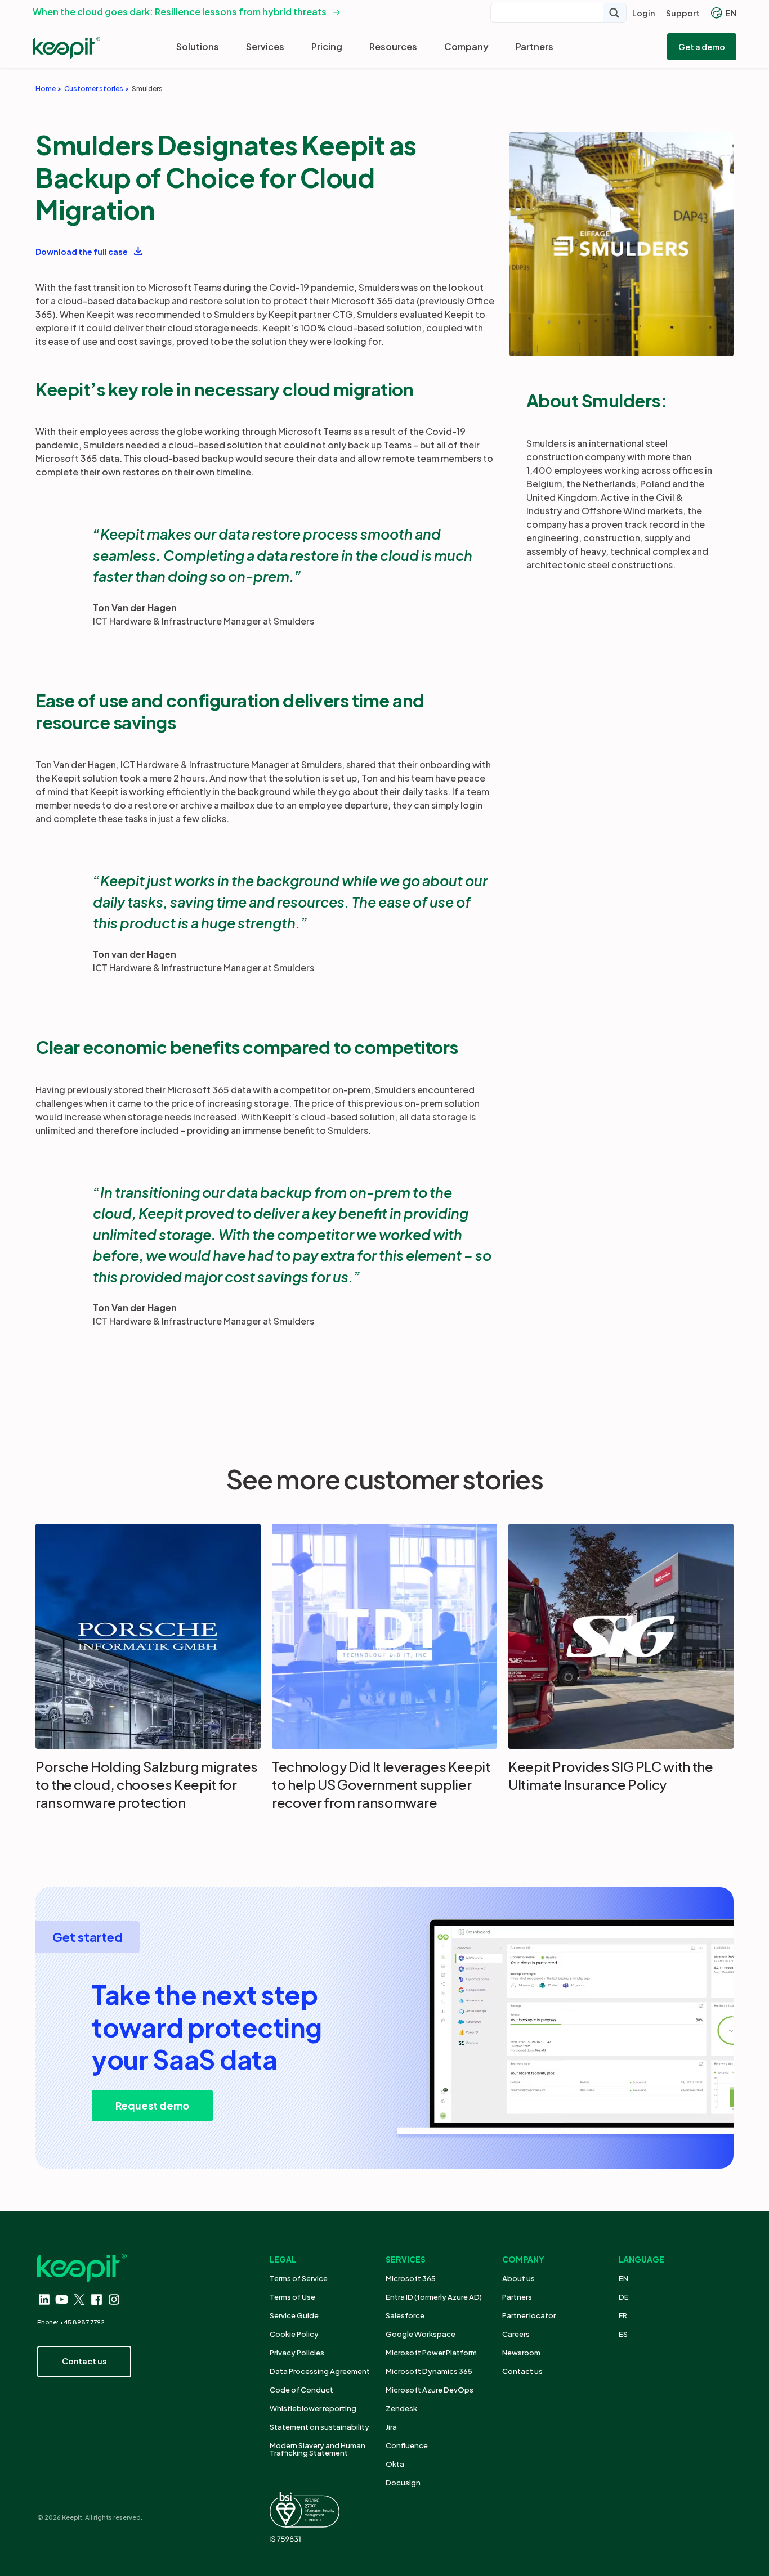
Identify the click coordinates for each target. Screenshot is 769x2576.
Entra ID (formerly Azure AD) (434, 2297)
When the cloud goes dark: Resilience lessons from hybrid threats (180, 12)
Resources (393, 46)
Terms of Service (299, 2278)
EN (731, 13)
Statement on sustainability (319, 2427)
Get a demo (702, 47)
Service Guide (294, 2315)
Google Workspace (421, 2334)
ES (623, 2334)
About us (518, 2278)
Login (643, 13)
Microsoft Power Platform (431, 2353)
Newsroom (521, 2353)
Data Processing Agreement (320, 2371)
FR (623, 2315)
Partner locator (529, 2315)
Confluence (407, 2445)
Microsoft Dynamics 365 (429, 2371)
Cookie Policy (294, 2334)
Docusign (403, 2483)
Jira (391, 2427)
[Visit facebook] (97, 2299)
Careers (516, 2334)
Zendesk (401, 2408)
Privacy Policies (297, 2353)
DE (624, 2297)
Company (466, 46)
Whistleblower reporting (313, 2408)
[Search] (615, 13)
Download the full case (82, 252)
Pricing (327, 46)
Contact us (522, 2371)
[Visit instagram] (114, 2299)
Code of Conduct (301, 2390)
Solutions (198, 46)
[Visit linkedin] (44, 2299)
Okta (395, 2464)
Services (265, 46)
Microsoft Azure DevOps (430, 2390)
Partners (535, 46)
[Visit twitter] (79, 2299)
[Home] (66, 48)
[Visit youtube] (62, 2299)
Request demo (152, 2105)
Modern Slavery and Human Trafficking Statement (318, 2449)
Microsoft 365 (411, 2278)
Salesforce (405, 2315)
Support (683, 13)
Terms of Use (292, 2297)
